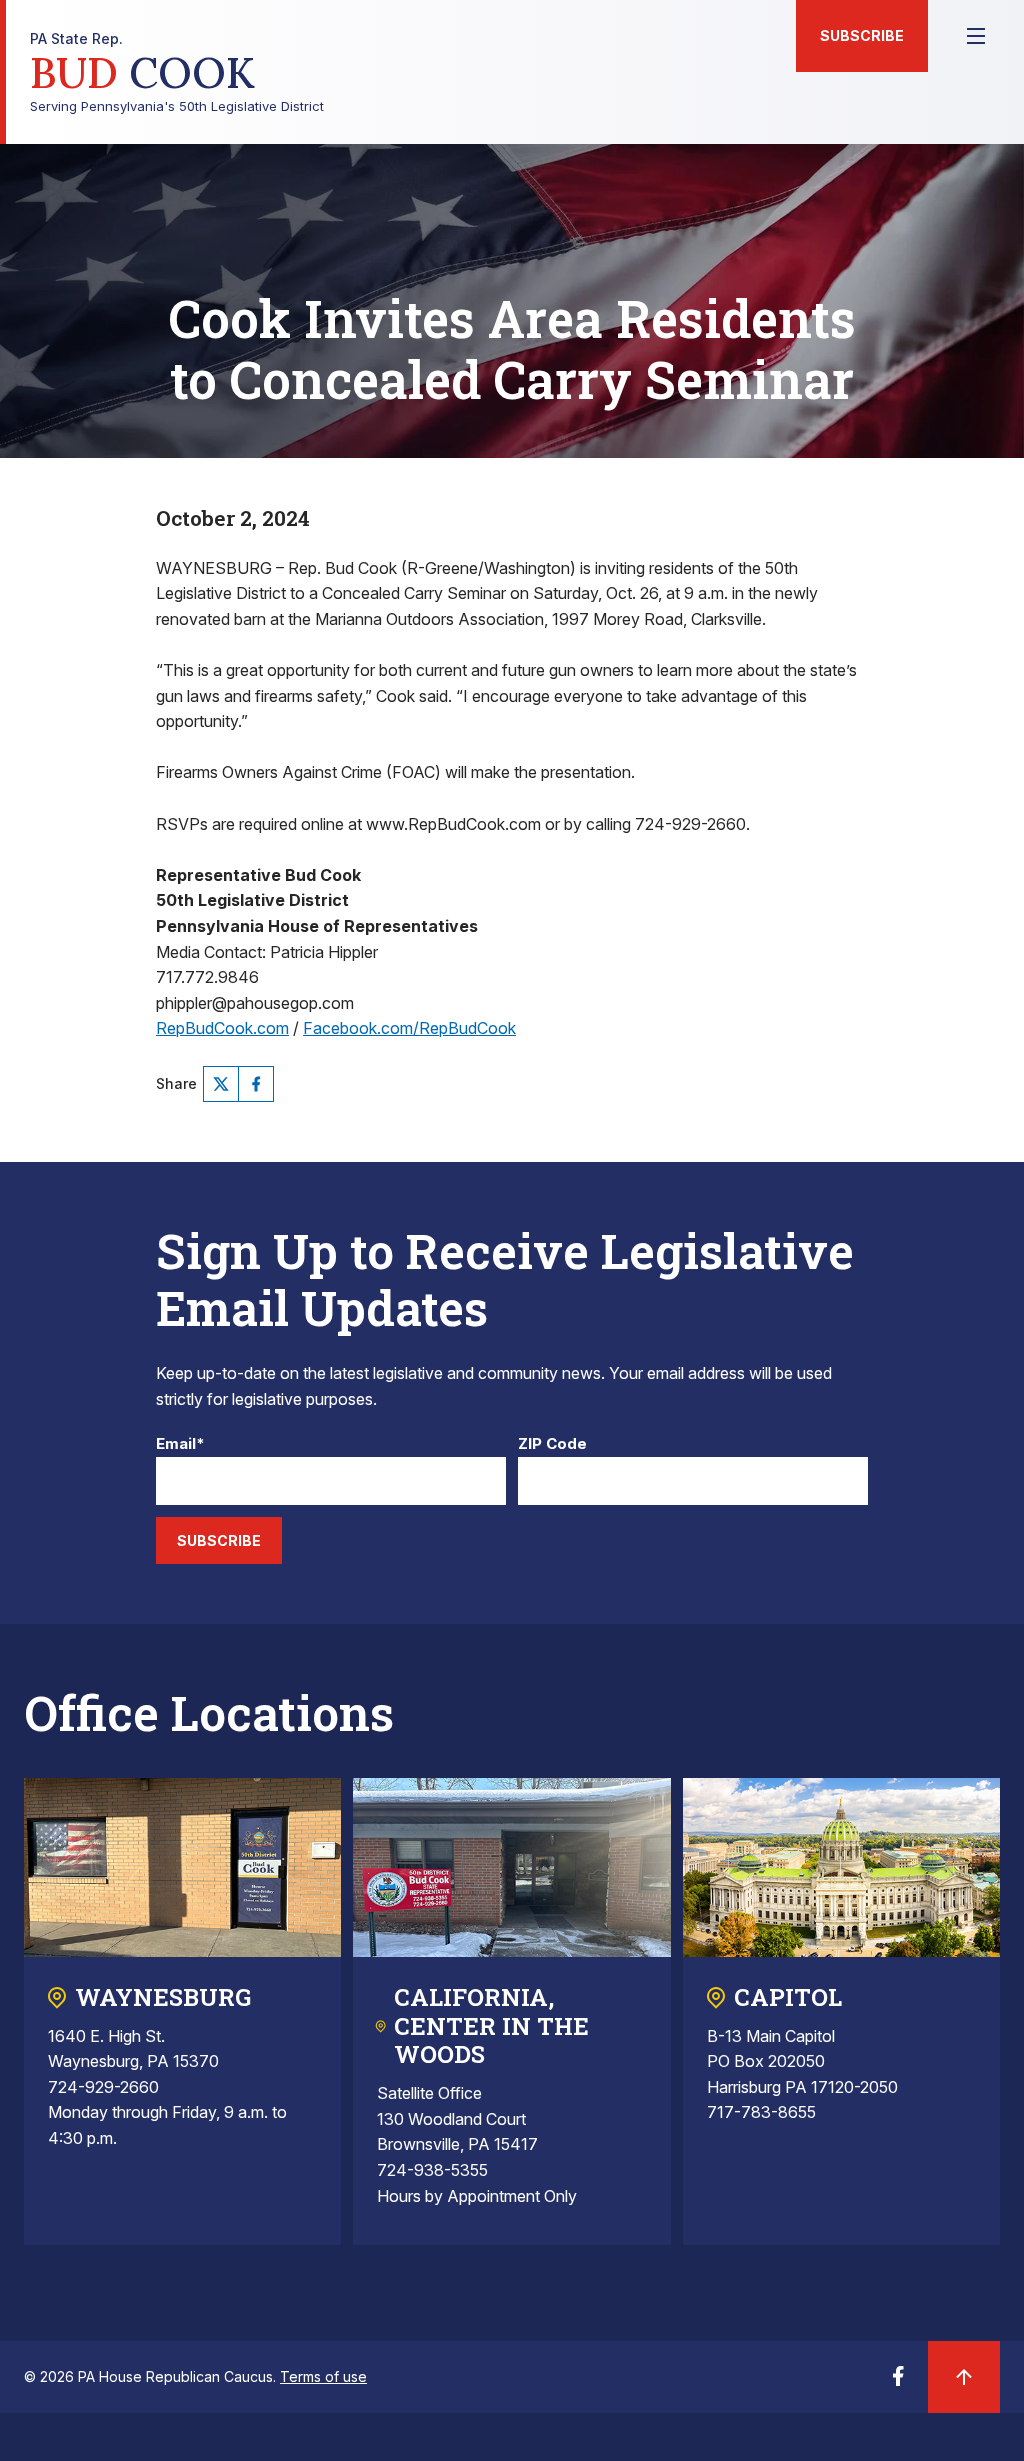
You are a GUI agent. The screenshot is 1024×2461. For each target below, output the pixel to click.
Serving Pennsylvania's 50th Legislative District (177, 72)
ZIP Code (552, 1444)
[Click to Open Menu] (976, 36)
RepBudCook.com (222, 1028)
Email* (180, 1444)
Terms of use (323, 2376)
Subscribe (862, 35)
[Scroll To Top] (964, 2377)
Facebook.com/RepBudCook (409, 1028)
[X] (221, 1084)
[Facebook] (256, 1084)
